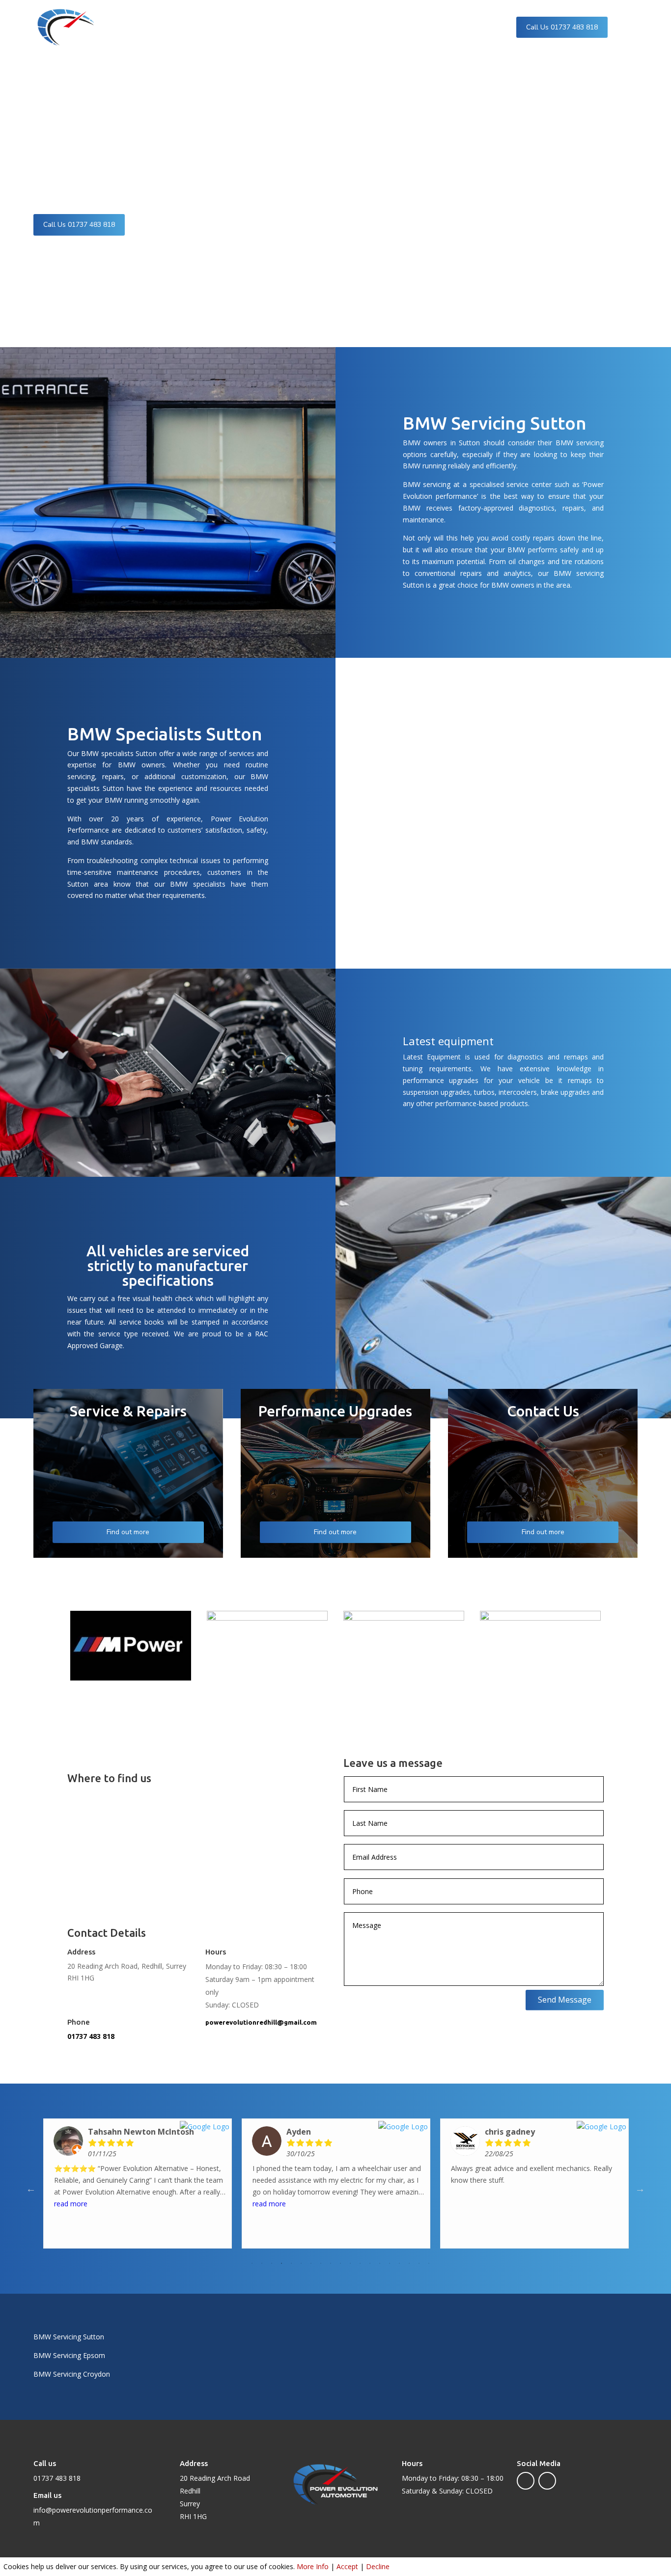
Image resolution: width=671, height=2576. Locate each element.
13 (370, 2263)
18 (419, 2263)
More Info (313, 2566)
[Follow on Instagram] (547, 2481)
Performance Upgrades (311, 27)
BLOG (405, 27)
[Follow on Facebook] (526, 2481)
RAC (378, 27)
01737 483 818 (91, 2036)
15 (390, 2263)
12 (360, 2263)
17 (409, 2263)
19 (429, 2263)
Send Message (565, 2000)
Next (640, 2189)
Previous (31, 2189)
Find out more (128, 1532)
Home (202, 27)
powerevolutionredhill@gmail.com (261, 2022)
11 (350, 2263)
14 (380, 2263)
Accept (347, 2566)
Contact (439, 27)
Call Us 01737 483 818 (562, 27)
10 (340, 2263)
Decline (378, 2566)
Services (237, 27)
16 (399, 2263)
